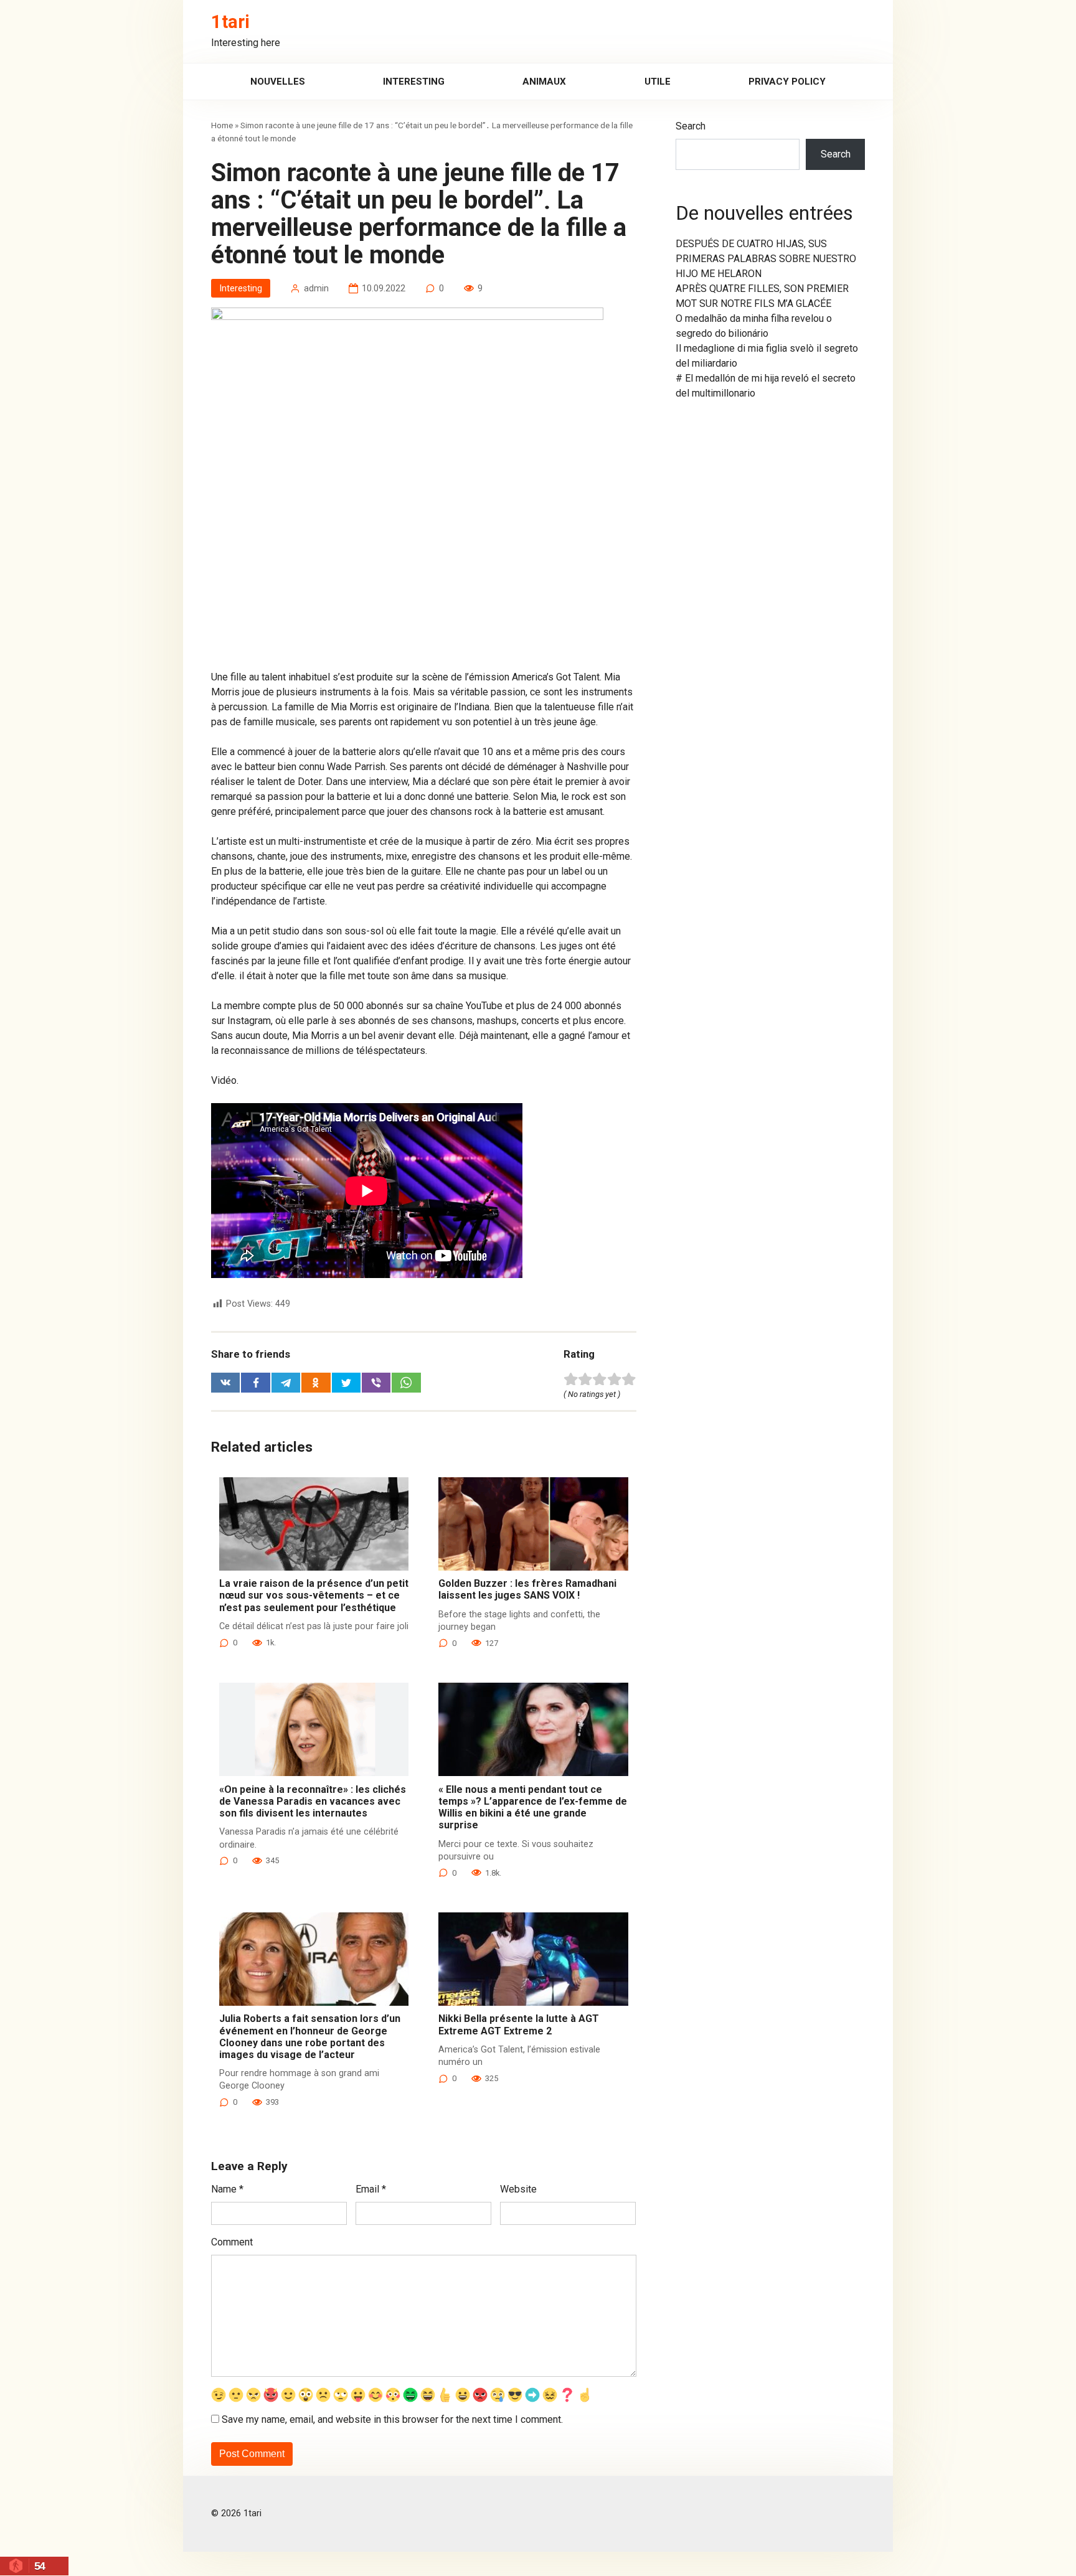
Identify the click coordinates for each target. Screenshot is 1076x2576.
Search (691, 126)
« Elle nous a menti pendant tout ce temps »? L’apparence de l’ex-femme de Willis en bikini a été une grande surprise (533, 1807)
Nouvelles (278, 82)
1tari (230, 22)
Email (371, 2189)
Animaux (544, 82)
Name (227, 2189)
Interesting (414, 82)
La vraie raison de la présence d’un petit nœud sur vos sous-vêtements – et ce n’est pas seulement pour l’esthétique (314, 1595)
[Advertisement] (424, 578)
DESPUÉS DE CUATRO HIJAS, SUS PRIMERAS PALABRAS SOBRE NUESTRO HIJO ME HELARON (766, 259)
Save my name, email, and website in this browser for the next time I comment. (392, 2419)
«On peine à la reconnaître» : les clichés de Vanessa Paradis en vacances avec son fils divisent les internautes (313, 1801)
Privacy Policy (787, 82)
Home (222, 125)
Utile (658, 82)
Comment (232, 2242)
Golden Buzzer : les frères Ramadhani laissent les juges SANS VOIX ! (527, 1589)
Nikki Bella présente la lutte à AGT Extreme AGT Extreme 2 (519, 2024)
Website (518, 2189)
